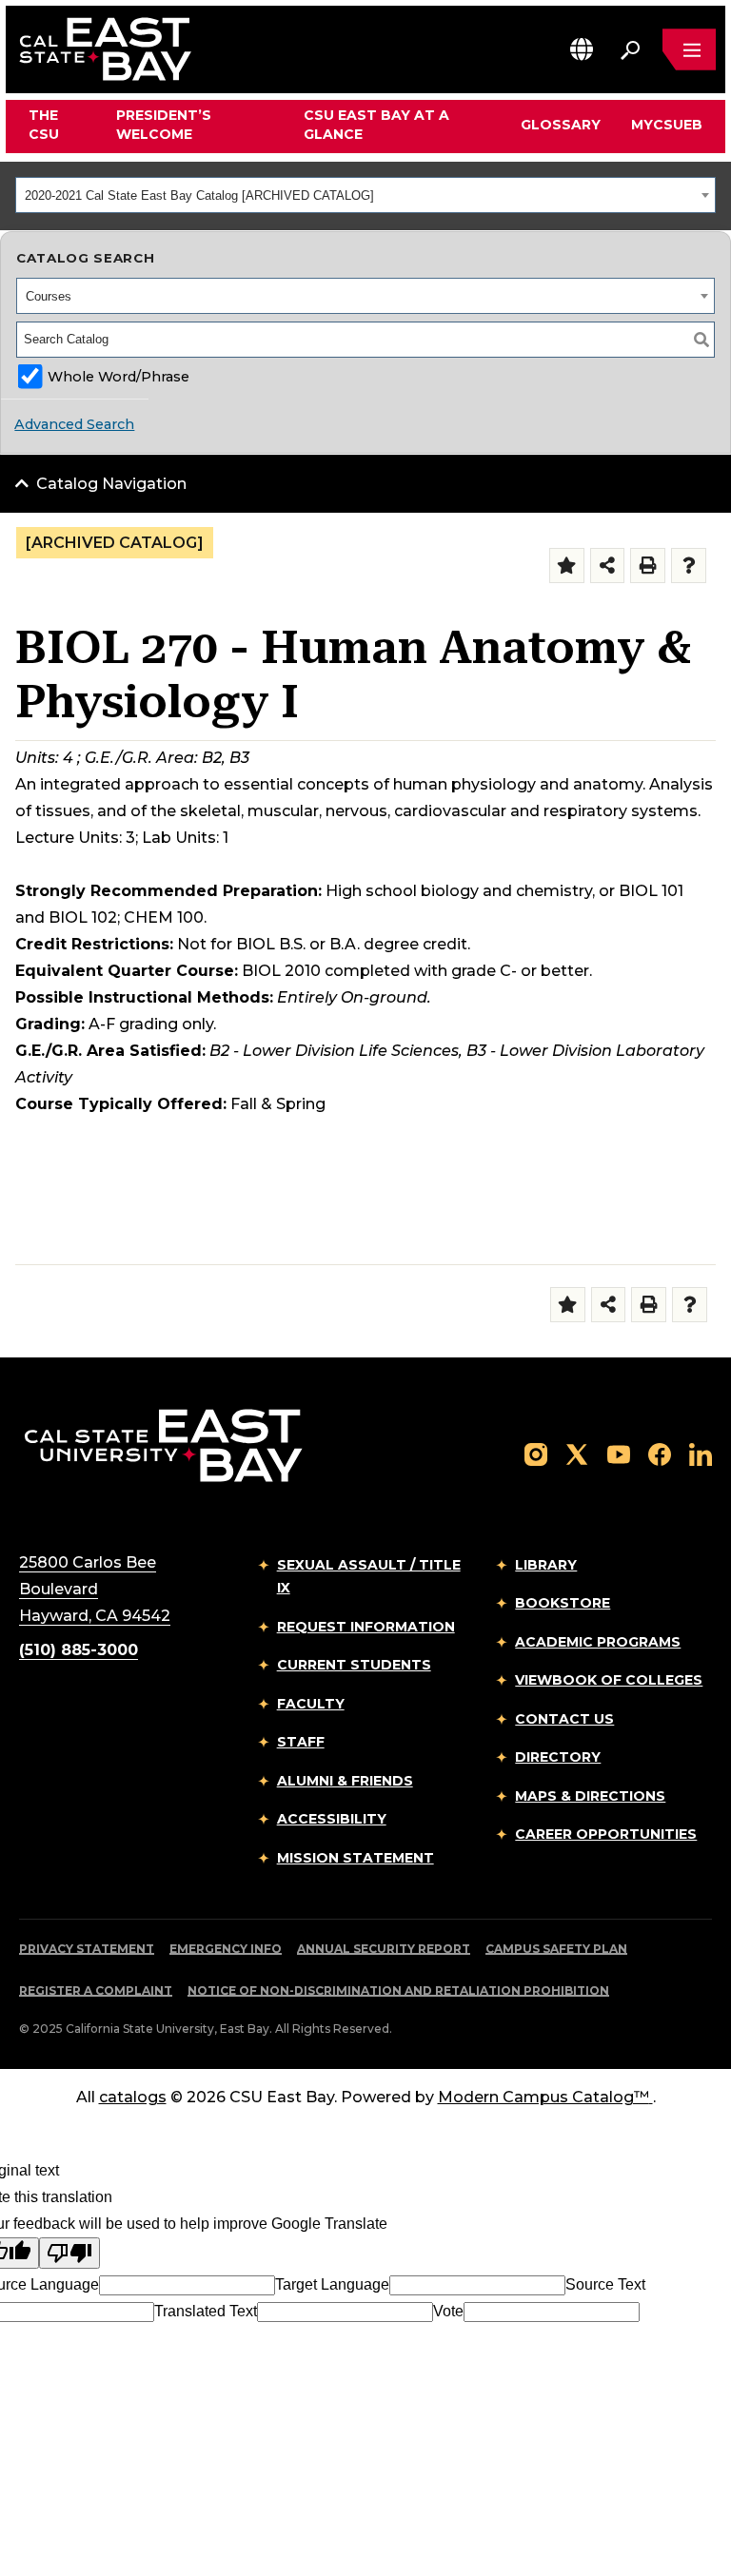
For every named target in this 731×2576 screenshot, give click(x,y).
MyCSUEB (667, 124)
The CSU (44, 125)
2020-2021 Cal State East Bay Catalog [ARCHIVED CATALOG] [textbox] (199, 195)
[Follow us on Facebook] (660, 1453)
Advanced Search (74, 424)
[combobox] (365, 195)
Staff (301, 1742)
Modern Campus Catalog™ (543, 2097)
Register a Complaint (96, 1991)
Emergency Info (226, 1949)
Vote (448, 2311)
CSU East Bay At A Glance (376, 125)
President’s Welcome (164, 125)
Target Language (332, 2284)
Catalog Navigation (111, 484)
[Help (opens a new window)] (689, 566)
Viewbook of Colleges (609, 1680)
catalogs (133, 2097)
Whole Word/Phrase (119, 377)
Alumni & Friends (345, 1781)
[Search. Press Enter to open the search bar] (630, 49)
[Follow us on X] (577, 1453)
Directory (558, 1757)
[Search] (701, 340)
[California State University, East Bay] (163, 1444)
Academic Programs (598, 1642)
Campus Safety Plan (556, 1949)
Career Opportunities (606, 1834)
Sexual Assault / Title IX (369, 1577)
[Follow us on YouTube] (619, 1453)
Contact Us (564, 1719)
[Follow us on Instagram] (536, 1453)
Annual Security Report (384, 1949)
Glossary (561, 125)
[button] (582, 49)
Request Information (366, 1627)
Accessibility (332, 1819)
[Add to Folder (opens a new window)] (567, 566)
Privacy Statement (87, 1949)
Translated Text (206, 2311)
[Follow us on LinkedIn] (701, 1453)
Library (546, 1565)
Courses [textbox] (49, 296)
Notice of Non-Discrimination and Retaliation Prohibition (398, 1991)
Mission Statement (356, 1858)
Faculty (311, 1704)
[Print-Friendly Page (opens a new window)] (648, 566)
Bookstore (563, 1603)
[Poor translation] (69, 2253)
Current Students (354, 1665)
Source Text (605, 2284)
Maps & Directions (590, 1796)
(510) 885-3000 (79, 1650)
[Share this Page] (608, 566)
